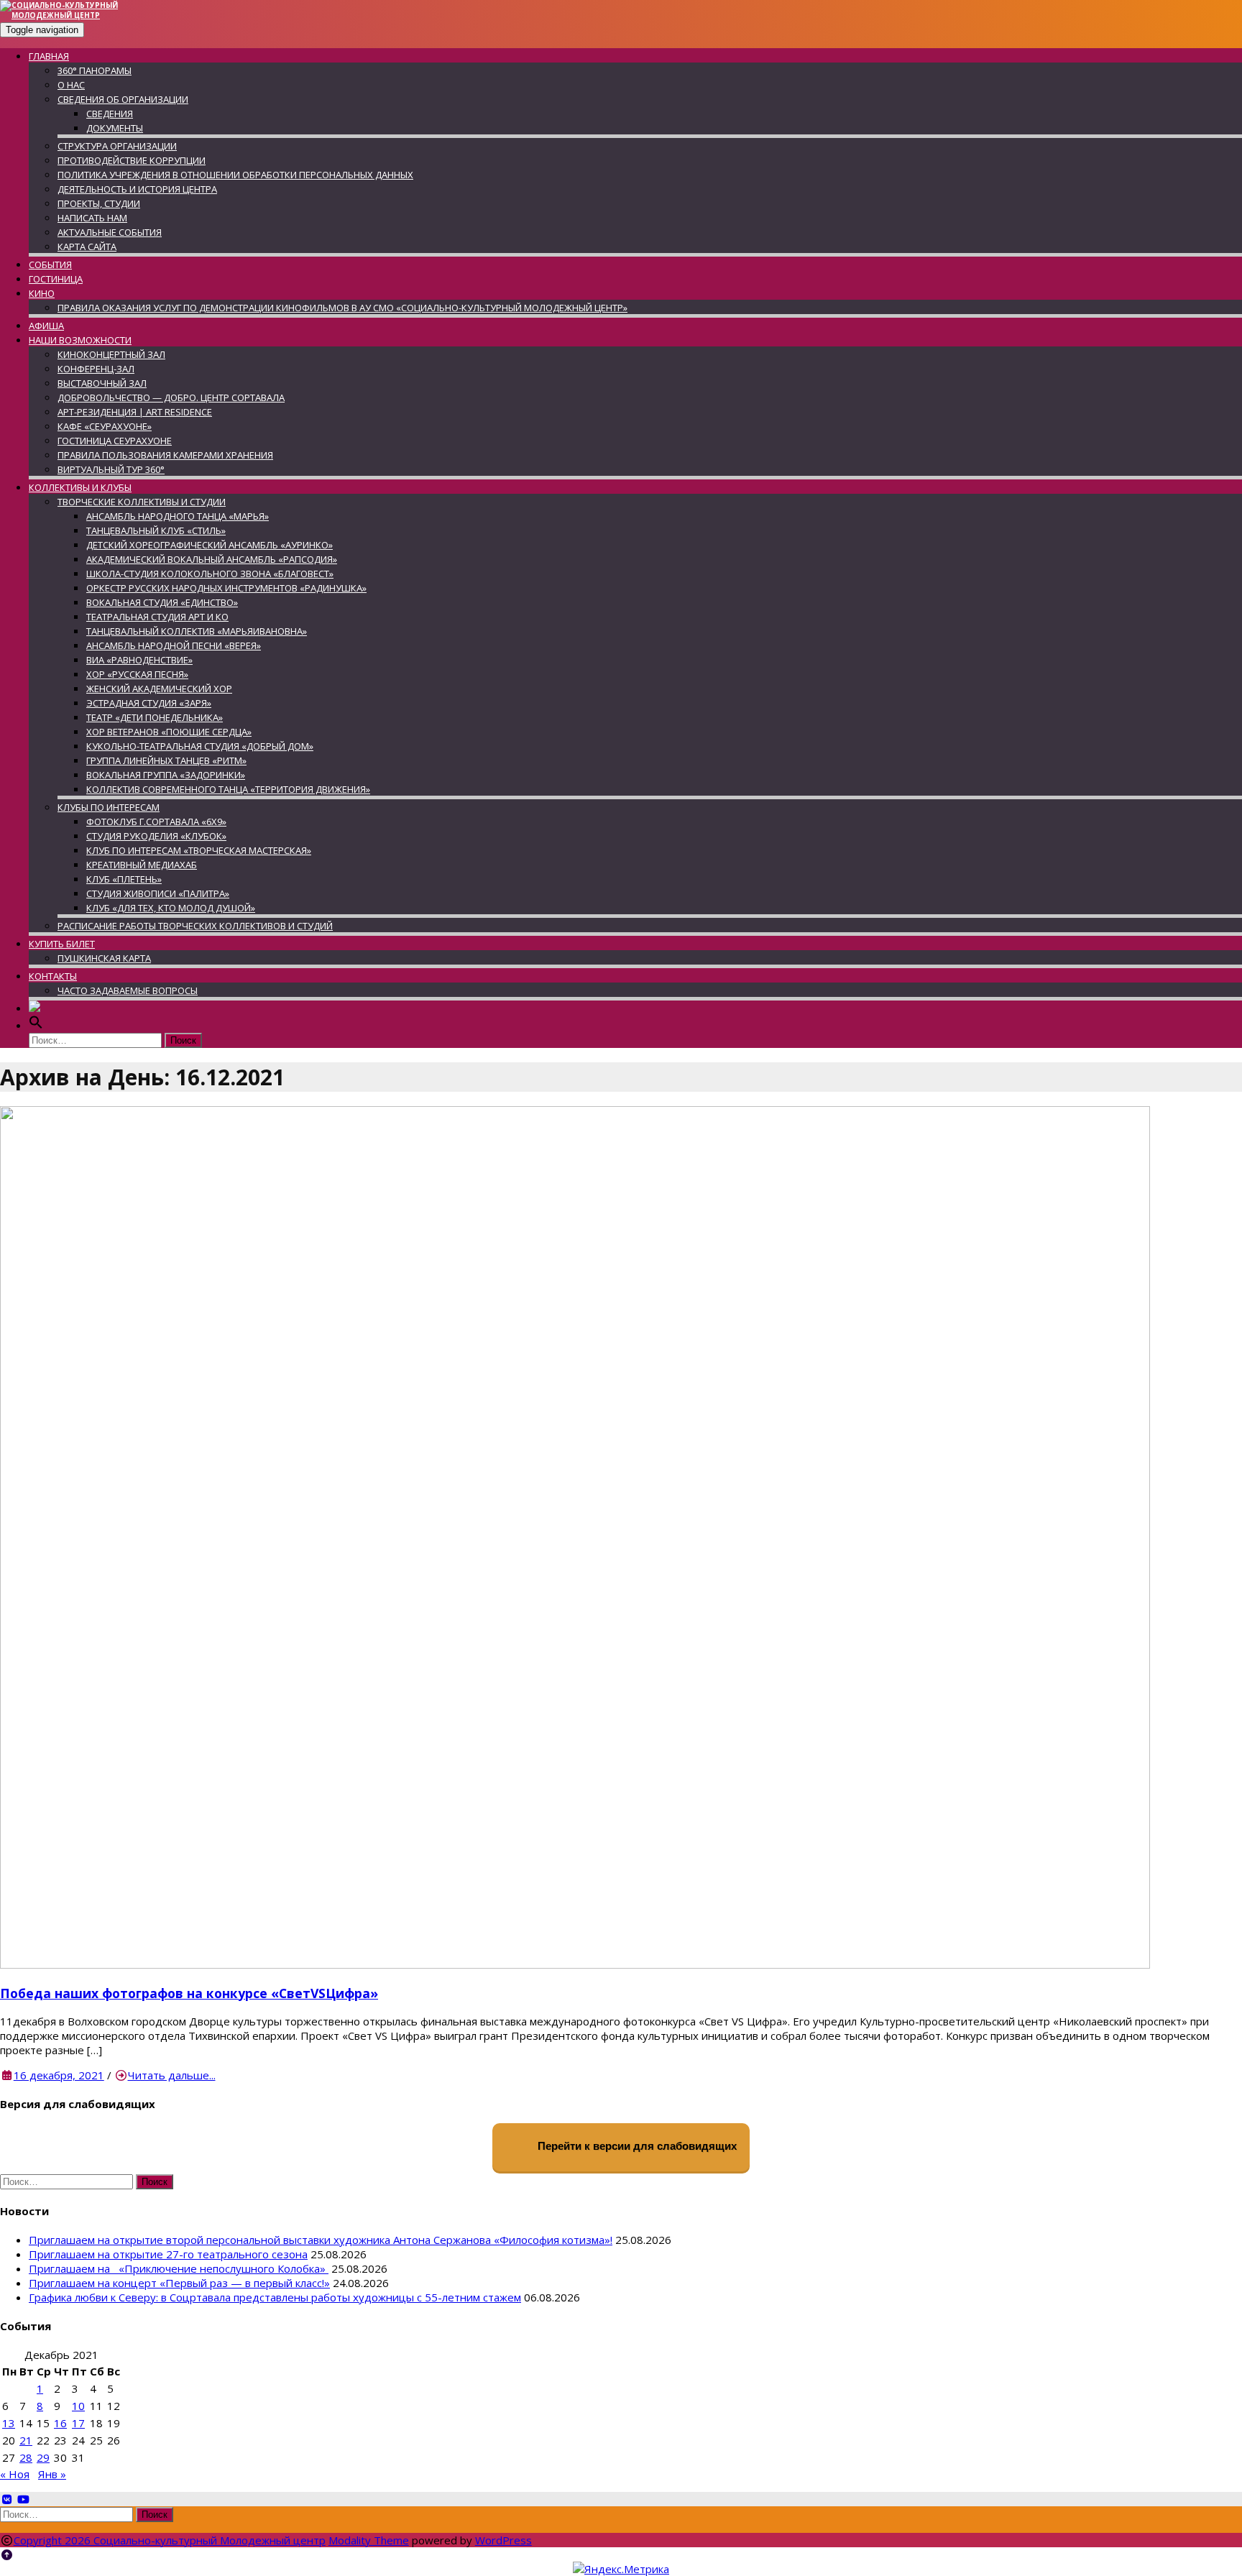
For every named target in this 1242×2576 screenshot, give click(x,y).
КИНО (42, 293)
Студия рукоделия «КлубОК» (156, 836)
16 (60, 2423)
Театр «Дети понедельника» (155, 717)
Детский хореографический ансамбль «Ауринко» (210, 545)
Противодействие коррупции (132, 160)
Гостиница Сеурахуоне (115, 441)
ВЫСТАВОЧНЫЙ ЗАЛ (102, 383)
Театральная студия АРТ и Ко (157, 617)
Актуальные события (110, 232)
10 (78, 2406)
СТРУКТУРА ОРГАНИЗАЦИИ (117, 146)
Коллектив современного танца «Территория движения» (228, 789)
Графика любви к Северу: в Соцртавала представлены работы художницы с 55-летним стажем (275, 2297)
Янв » (52, 2474)
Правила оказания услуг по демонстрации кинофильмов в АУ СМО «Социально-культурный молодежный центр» (342, 308)
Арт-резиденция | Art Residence (135, 412)
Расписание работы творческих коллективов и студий (195, 926)
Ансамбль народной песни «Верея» (174, 645)
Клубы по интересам (109, 807)
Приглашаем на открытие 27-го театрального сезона (168, 2254)
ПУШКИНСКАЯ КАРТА (104, 958)
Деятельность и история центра (137, 189)
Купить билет (62, 944)
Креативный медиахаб (142, 865)
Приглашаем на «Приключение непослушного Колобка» (179, 2268)
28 (26, 2457)
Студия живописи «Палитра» (158, 893)
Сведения (110, 114)
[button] (36, 1026)
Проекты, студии (99, 203)
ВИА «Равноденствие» (139, 660)
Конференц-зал (96, 369)
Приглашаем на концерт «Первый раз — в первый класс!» (179, 2283)
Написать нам (92, 218)
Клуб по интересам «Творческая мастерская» (199, 850)
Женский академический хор (159, 689)
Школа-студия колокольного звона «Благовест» (210, 574)
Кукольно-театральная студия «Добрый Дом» (200, 746)
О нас (71, 85)
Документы (115, 128)
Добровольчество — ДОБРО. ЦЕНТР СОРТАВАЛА (171, 397)
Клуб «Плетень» (124, 879)
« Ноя (15, 2474)
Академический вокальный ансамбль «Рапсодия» (212, 559)
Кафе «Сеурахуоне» (105, 426)
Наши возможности (80, 340)
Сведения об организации (123, 99)
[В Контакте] (7, 2499)
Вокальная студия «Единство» (162, 602)
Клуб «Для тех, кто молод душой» (171, 908)
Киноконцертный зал (111, 354)
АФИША (46, 326)
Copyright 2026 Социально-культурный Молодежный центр (170, 2540)
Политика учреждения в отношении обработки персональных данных (235, 175)
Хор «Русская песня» (137, 674)
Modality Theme (369, 2540)
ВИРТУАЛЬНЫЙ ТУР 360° (111, 469)
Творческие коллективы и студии (142, 502)
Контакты (53, 976)
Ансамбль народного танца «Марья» (178, 516)
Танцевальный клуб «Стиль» (156, 530)
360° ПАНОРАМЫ (95, 70)
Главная (49, 56)
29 (43, 2457)
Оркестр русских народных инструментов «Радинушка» (226, 588)
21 (26, 2440)
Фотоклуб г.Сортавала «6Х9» (156, 822)
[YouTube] (23, 2499)
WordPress (503, 2540)
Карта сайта (87, 247)
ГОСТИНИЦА (56, 279)
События (50, 264)
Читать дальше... (172, 2075)
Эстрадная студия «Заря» (149, 703)
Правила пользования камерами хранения (165, 455)
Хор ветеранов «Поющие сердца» (169, 732)
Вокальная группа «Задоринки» (166, 775)
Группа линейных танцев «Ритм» (166, 760)
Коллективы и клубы (80, 487)
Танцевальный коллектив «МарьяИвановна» (197, 631)
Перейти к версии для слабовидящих (636, 2147)
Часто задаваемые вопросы (128, 990)
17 (78, 2423)
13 (9, 2423)
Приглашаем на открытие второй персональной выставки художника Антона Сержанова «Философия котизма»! (321, 2240)
